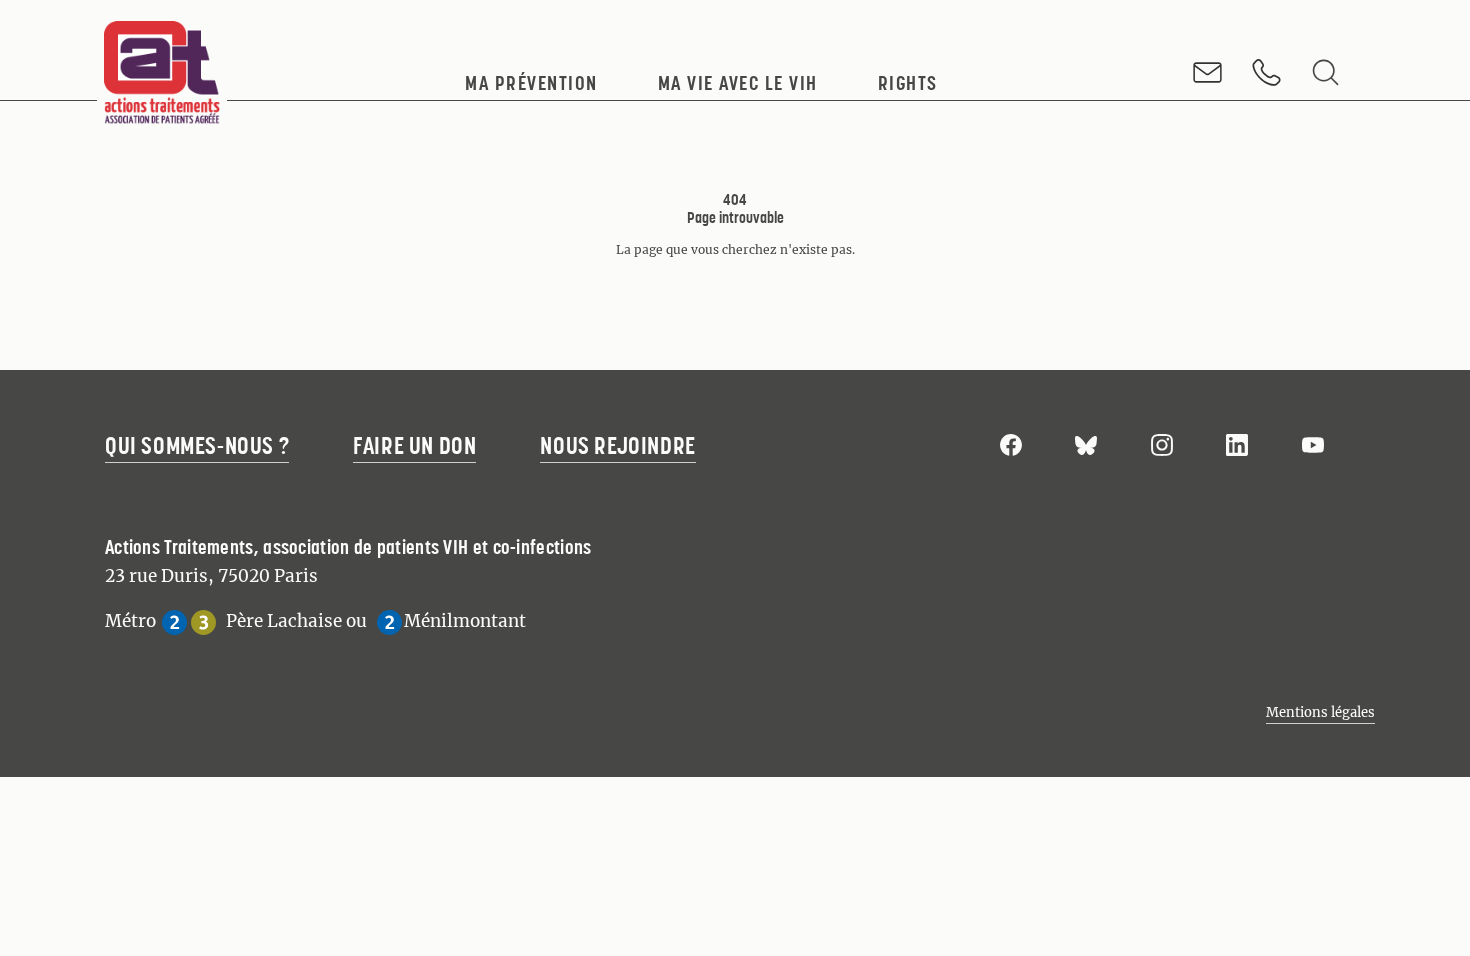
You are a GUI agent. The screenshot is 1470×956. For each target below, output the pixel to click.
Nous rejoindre (617, 445)
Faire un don (414, 445)
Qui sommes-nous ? (197, 445)
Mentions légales (1320, 712)
